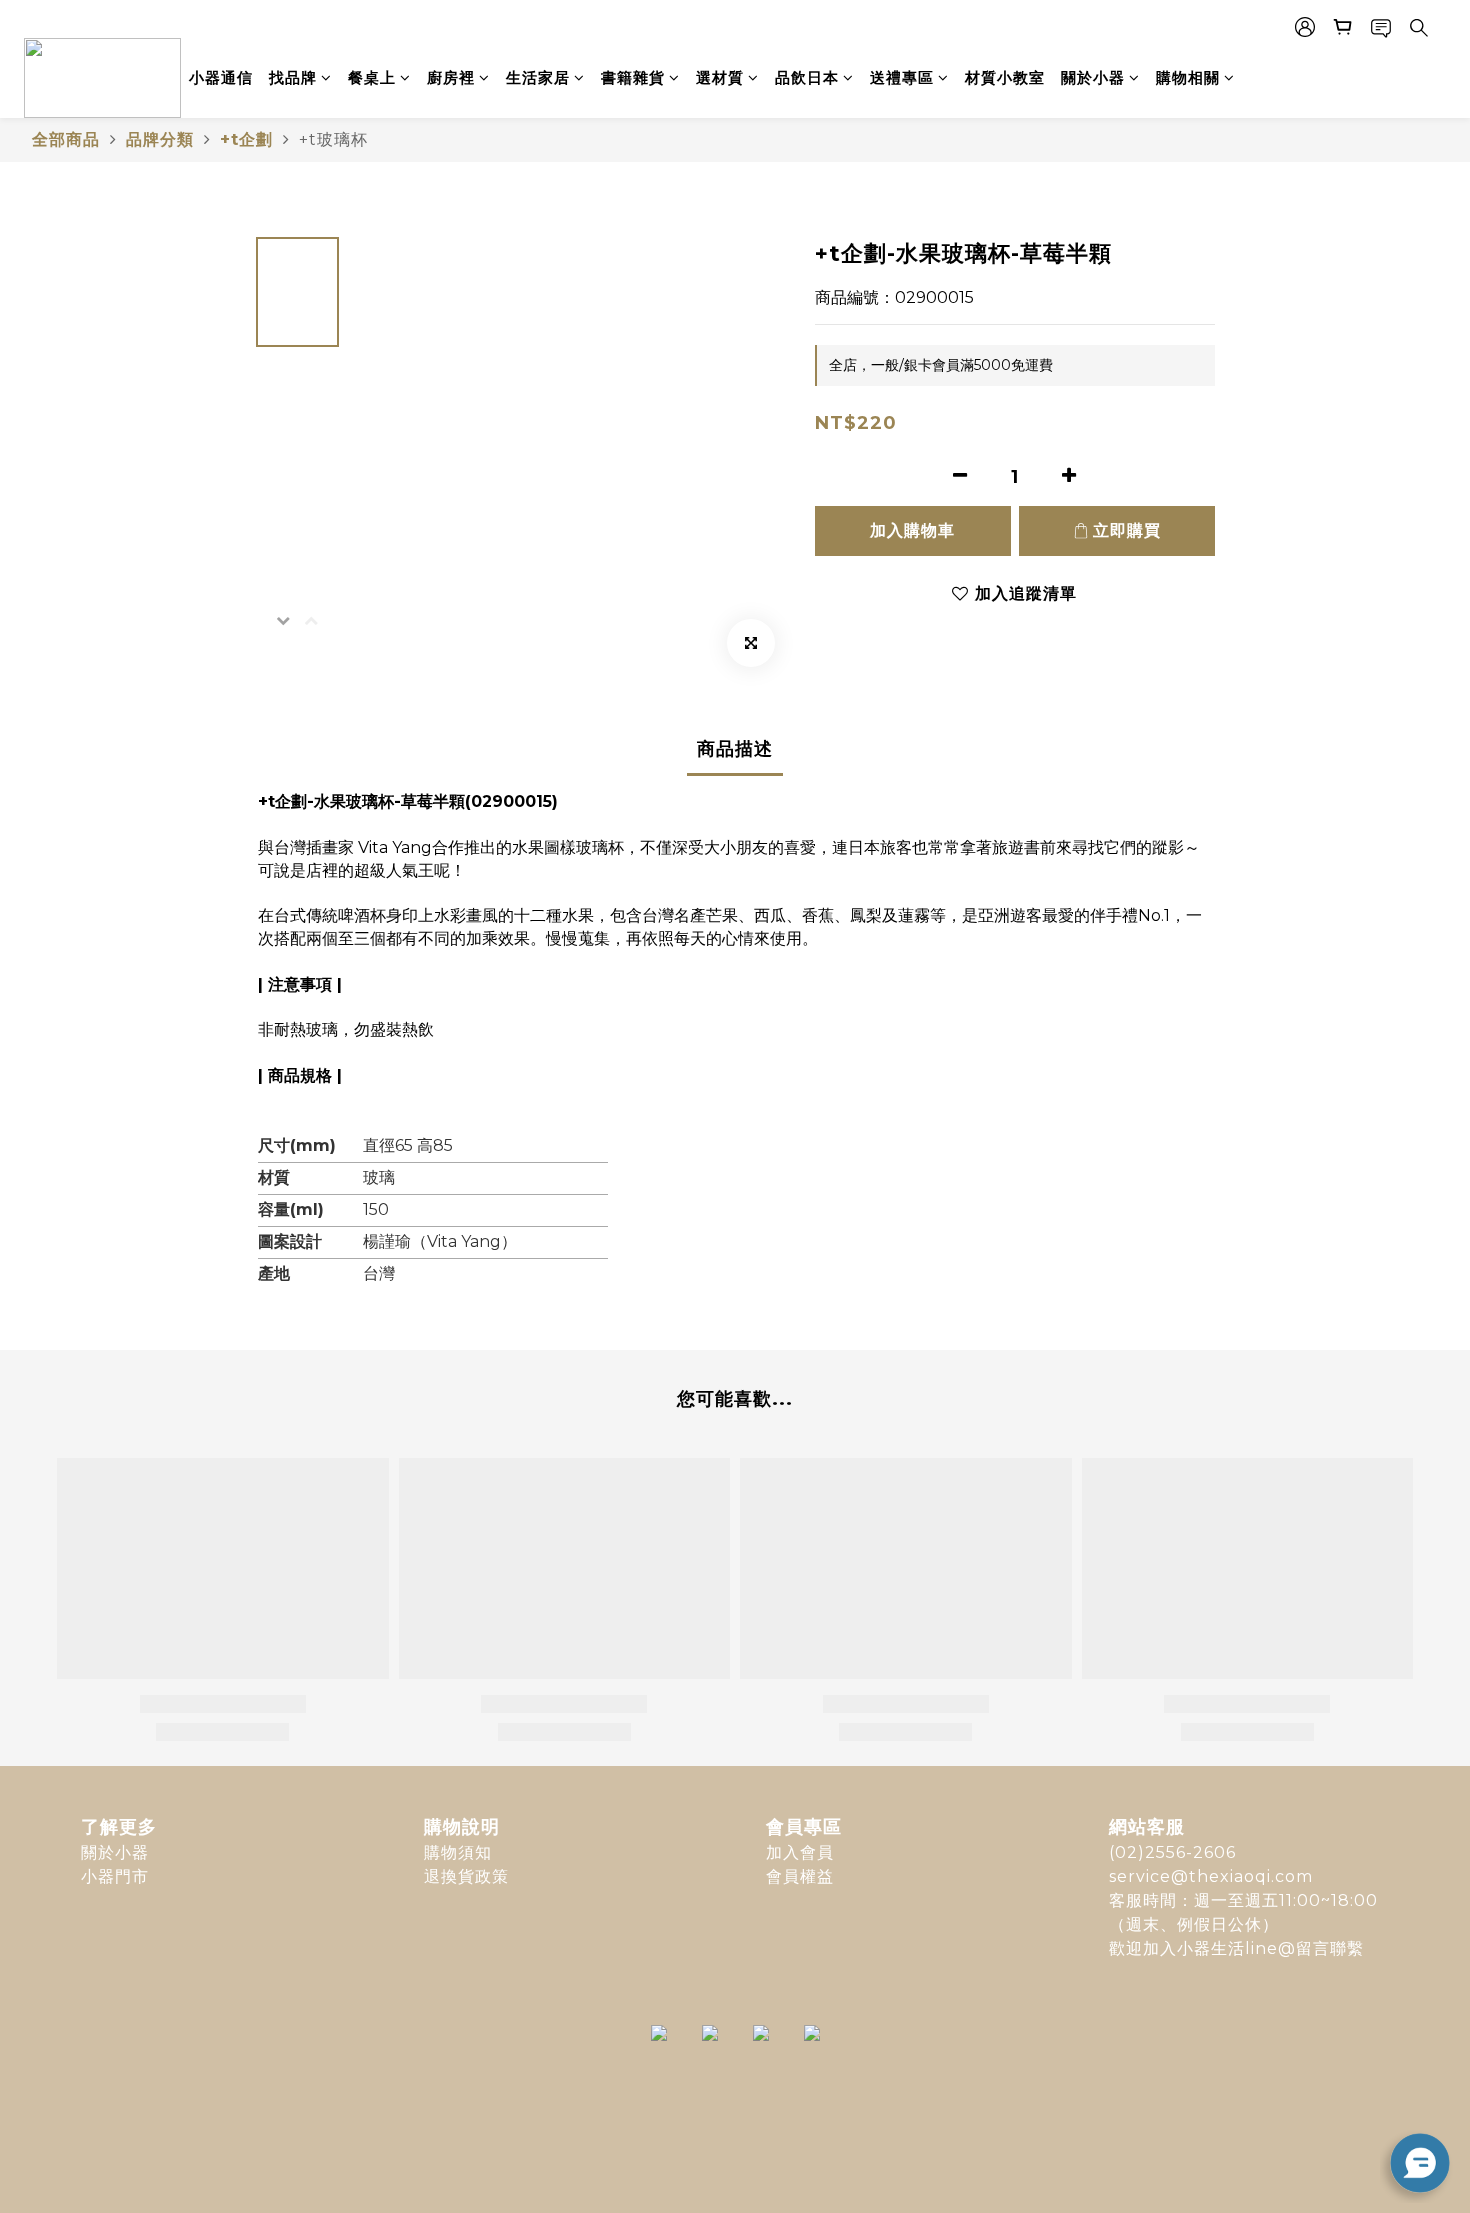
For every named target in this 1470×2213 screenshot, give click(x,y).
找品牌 (293, 77)
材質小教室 (1005, 77)
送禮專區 (902, 77)
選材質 (720, 77)
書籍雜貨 (633, 77)
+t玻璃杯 (333, 139)
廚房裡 (451, 77)
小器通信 (221, 77)
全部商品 (66, 139)
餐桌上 (372, 77)
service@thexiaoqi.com (1211, 1876)
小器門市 (115, 1876)
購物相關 (1188, 77)
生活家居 (538, 77)
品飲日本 (807, 77)
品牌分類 (160, 139)
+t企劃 (246, 139)
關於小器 (1093, 77)
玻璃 (379, 1177)
